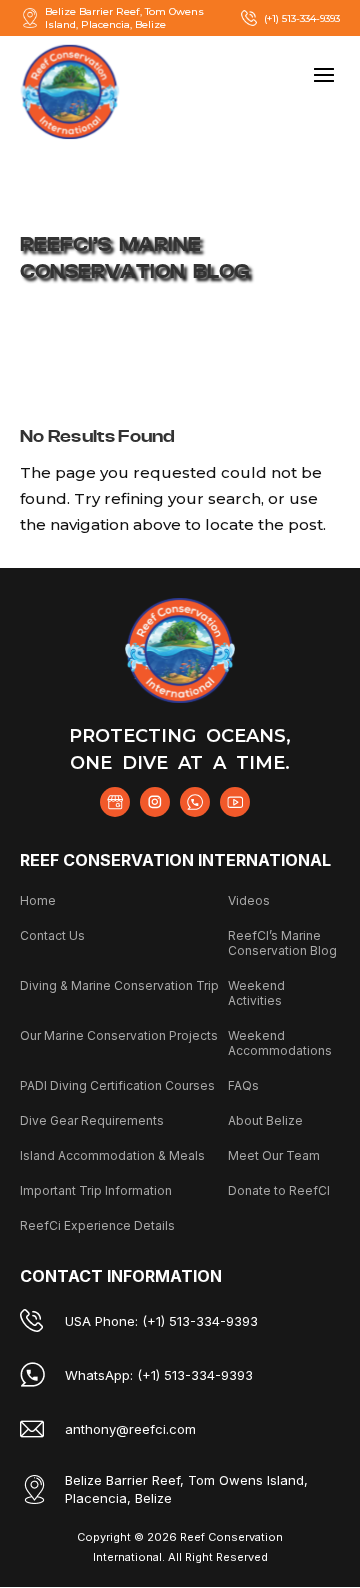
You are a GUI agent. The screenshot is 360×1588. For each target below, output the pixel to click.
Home (38, 900)
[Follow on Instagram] (155, 802)
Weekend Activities (256, 993)
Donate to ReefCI (279, 1190)
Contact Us (52, 935)
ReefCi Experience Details (97, 1225)
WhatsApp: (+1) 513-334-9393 (159, 1375)
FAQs (243, 1085)
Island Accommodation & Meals (112, 1155)
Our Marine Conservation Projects (119, 1035)
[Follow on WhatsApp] (195, 802)
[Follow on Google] (115, 802)
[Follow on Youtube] (235, 802)
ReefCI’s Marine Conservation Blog (282, 943)
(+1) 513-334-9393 (302, 18)
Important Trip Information (96, 1190)
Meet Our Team (274, 1155)
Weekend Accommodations (280, 1043)
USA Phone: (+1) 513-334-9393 (161, 1321)
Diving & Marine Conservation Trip (119, 985)
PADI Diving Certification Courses (117, 1085)
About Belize (265, 1120)
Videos (249, 900)
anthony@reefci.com (130, 1429)
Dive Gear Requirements (92, 1120)
